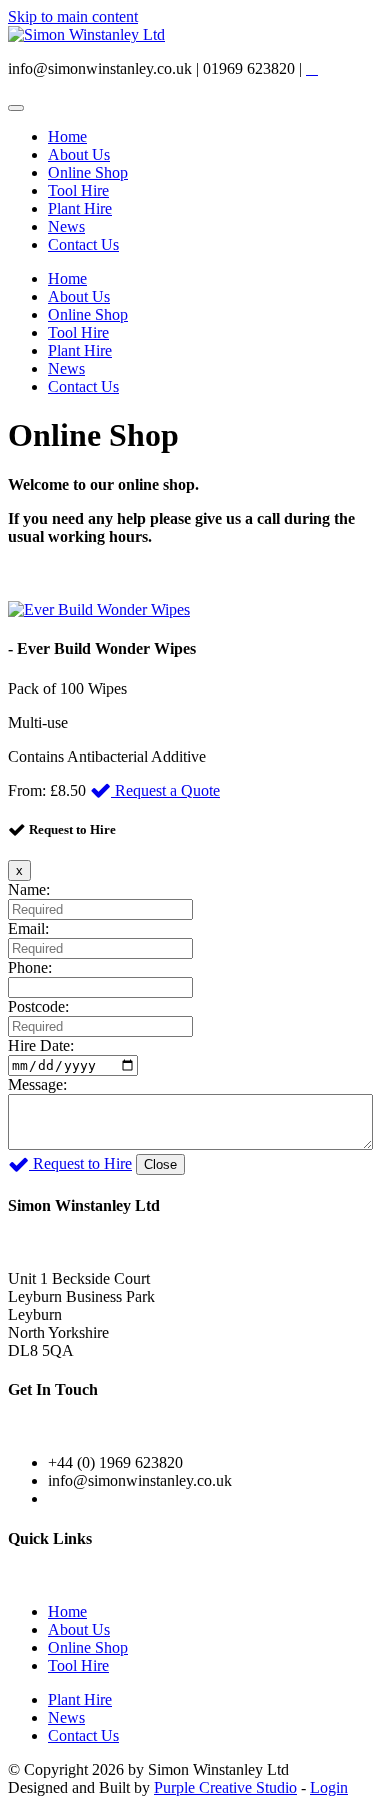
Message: (37, 1084)
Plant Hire (80, 208)
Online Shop (88, 172)
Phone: (30, 967)
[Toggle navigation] (16, 108)
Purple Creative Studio (225, 1787)
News (66, 226)
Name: (29, 889)
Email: (28, 928)
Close (160, 1164)
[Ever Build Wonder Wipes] (99, 609)
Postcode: (38, 1006)
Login (329, 1787)
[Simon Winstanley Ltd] (86, 34)
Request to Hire (80, 1163)
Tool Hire (78, 190)
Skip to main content (73, 16)
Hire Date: (41, 1045)
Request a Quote (165, 790)
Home (67, 136)
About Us (79, 154)
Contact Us (83, 244)
